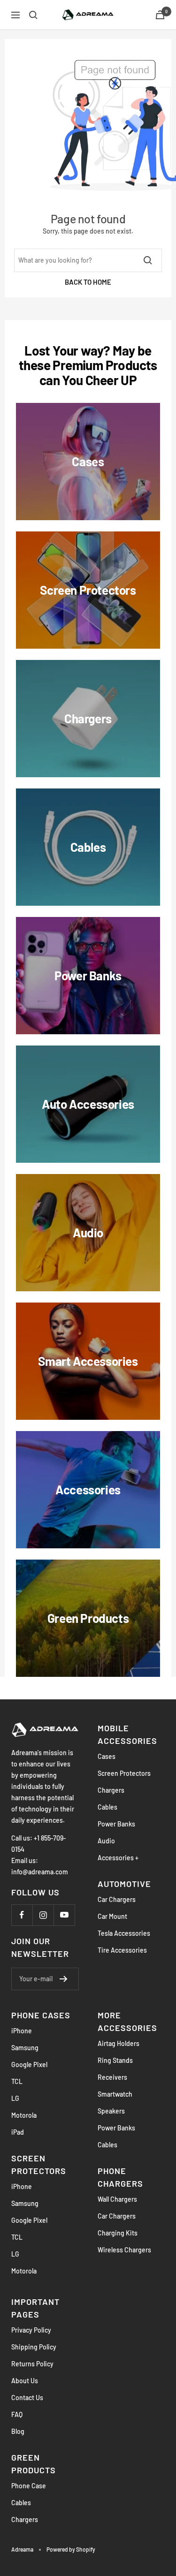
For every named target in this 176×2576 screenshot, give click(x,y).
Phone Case (29, 2486)
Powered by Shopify (71, 2549)
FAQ (17, 2414)
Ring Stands (115, 2060)
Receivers (112, 2077)
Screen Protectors (124, 1773)
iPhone (22, 2031)
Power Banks (116, 1824)
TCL (17, 2081)
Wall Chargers (117, 2199)
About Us (25, 2381)
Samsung (25, 2048)
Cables (107, 1807)
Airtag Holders (119, 2043)
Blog (18, 2431)
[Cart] (160, 15)
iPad (18, 2132)
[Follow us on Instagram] (43, 1915)
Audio (106, 1841)
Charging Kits (118, 2233)
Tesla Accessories (124, 1933)
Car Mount (112, 1916)
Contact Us (27, 2398)
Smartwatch (115, 2094)
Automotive (124, 1884)
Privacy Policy (31, 2330)
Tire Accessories (122, 1950)
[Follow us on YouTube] (64, 1915)
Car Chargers (117, 1899)
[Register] (64, 1979)
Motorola (24, 2115)
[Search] (33, 15)
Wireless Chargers (124, 2250)
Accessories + (118, 1858)
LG (15, 2098)
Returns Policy (32, 2364)
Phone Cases (41, 2015)
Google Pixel (29, 2065)
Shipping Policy (34, 2347)
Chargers (111, 1790)
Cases (107, 1756)
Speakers (111, 2111)
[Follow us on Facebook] (22, 1915)
